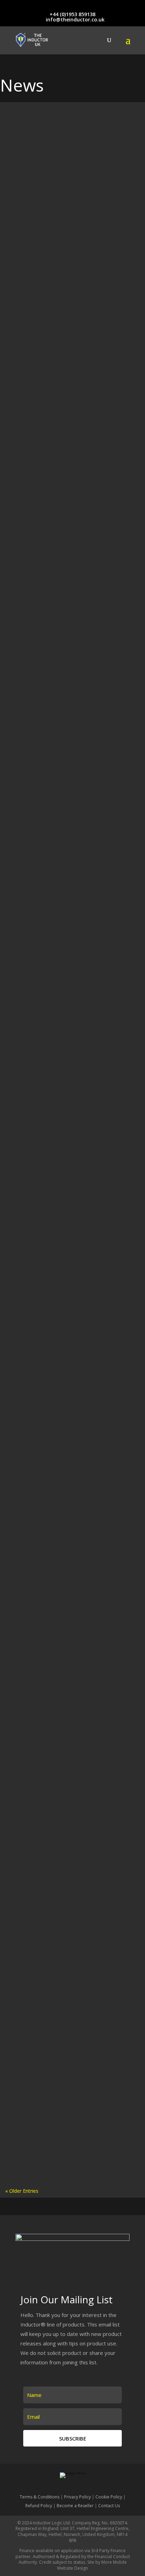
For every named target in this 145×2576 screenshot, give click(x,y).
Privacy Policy (77, 2497)
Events (67, 366)
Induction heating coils (85, 478)
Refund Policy (39, 2506)
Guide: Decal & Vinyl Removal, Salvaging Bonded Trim (70, 1018)
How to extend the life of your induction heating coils (69, 577)
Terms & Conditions (40, 2497)
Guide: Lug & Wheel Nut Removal (48, 1124)
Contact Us (109, 2506)
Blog (51, 253)
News (104, 253)
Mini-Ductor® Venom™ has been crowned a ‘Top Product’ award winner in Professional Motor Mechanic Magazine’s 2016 (72, 1639)
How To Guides (63, 130)
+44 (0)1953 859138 (72, 14)
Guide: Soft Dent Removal (41, 912)
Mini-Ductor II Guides (51, 138)
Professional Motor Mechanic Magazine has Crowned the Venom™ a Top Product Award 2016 (71, 1557)
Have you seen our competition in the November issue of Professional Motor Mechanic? (71, 2113)
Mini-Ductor (64, 1244)
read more (25, 207)
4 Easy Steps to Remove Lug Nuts (49, 1473)
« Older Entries (22, 2191)
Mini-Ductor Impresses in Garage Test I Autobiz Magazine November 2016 (63, 1938)
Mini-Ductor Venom (108, 1132)
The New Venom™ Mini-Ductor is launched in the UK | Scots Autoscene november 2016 (70, 1851)
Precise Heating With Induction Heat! (52, 246)
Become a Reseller (75, 2506)
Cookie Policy (109, 2497)
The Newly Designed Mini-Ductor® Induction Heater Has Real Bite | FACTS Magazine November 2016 (68, 2018)
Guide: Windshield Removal (43, 700)
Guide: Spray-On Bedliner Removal (51, 806)
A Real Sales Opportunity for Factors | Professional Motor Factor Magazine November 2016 (68, 1764)
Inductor (95, 707)
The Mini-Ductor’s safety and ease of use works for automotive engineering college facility (68, 1234)
